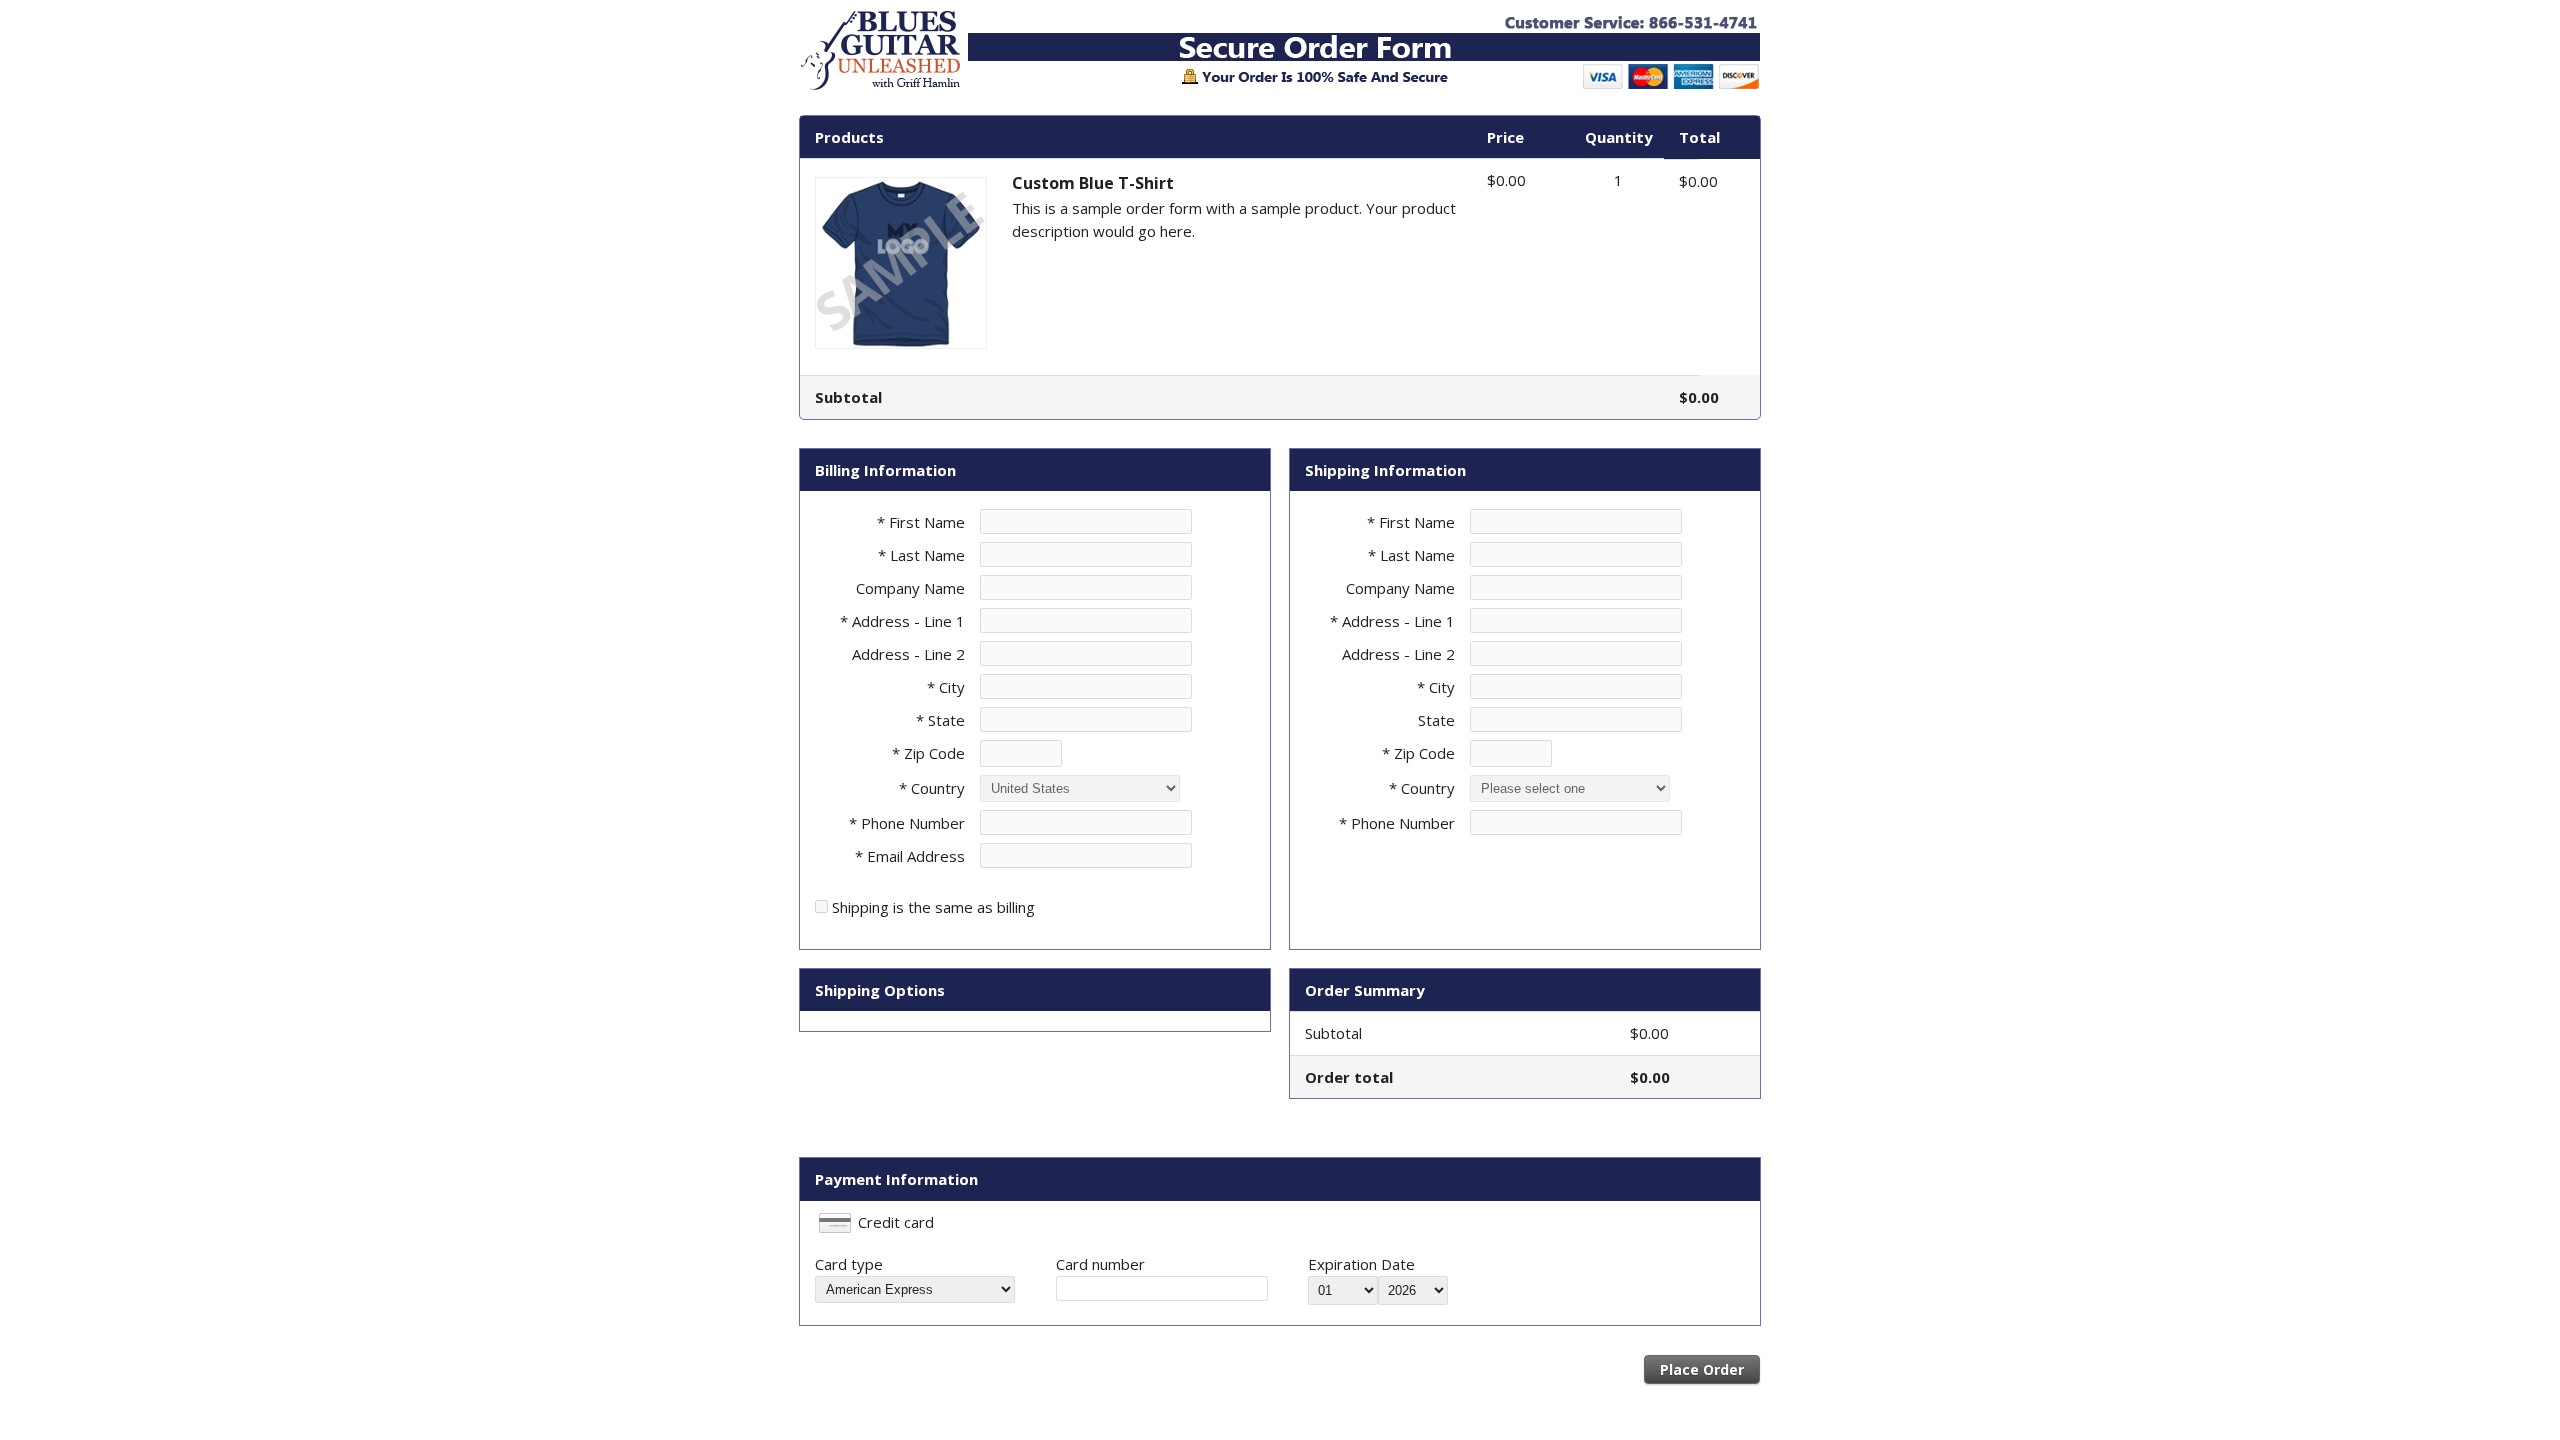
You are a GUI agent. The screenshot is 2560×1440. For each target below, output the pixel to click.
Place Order (1702, 1369)
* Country (932, 788)
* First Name (921, 522)
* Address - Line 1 (902, 621)
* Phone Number (1397, 823)
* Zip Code (928, 753)
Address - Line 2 (908, 654)
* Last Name (921, 555)
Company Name (910, 588)
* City (946, 687)
